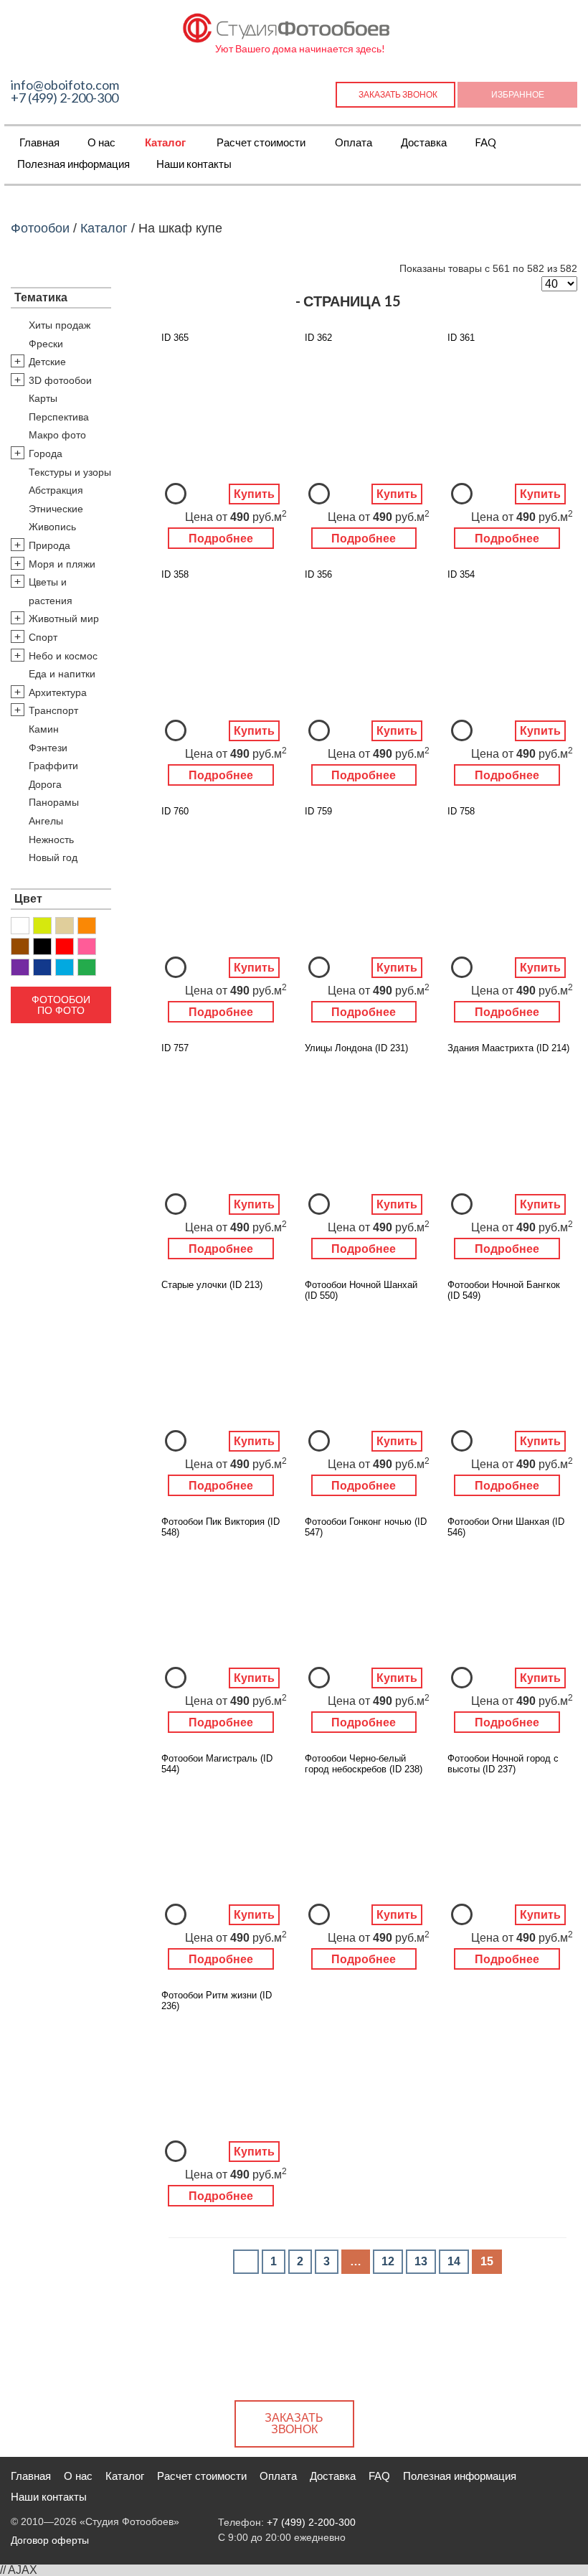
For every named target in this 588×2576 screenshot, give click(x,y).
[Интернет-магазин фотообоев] (287, 25)
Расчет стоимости (261, 142)
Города (46, 453)
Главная (39, 142)
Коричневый (20, 946)
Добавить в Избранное (176, 494)
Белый (20, 926)
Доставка (424, 142)
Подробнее (221, 539)
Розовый (87, 946)
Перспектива (59, 417)
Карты (43, 398)
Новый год (53, 857)
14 (454, 2261)
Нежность (51, 840)
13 (421, 2261)
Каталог (165, 142)
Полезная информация (73, 164)
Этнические (56, 509)
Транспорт (53, 710)
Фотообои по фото (61, 1005)
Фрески (46, 344)
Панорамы (54, 802)
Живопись (52, 527)
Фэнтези (48, 748)
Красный (65, 946)
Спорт (43, 637)
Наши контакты (194, 164)
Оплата (354, 142)
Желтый (42, 926)
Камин (44, 729)
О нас (101, 142)
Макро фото (57, 435)
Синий (42, 967)
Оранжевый (87, 926)
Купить (254, 494)
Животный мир (64, 619)
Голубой (65, 967)
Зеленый (87, 967)
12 (388, 2261)
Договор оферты (50, 2540)
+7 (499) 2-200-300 (65, 98)
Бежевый (65, 926)
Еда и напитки (62, 674)
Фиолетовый (20, 967)
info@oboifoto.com (65, 85)
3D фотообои (60, 380)
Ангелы (46, 821)
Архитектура (58, 692)
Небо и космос (63, 656)
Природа (49, 545)
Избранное (518, 94)
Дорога (45, 784)
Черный (42, 946)
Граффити (53, 766)
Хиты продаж (60, 325)
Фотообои (40, 228)
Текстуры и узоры (70, 472)
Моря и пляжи (62, 564)
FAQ (485, 142)
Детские (47, 362)
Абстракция (56, 490)
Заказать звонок (398, 94)
